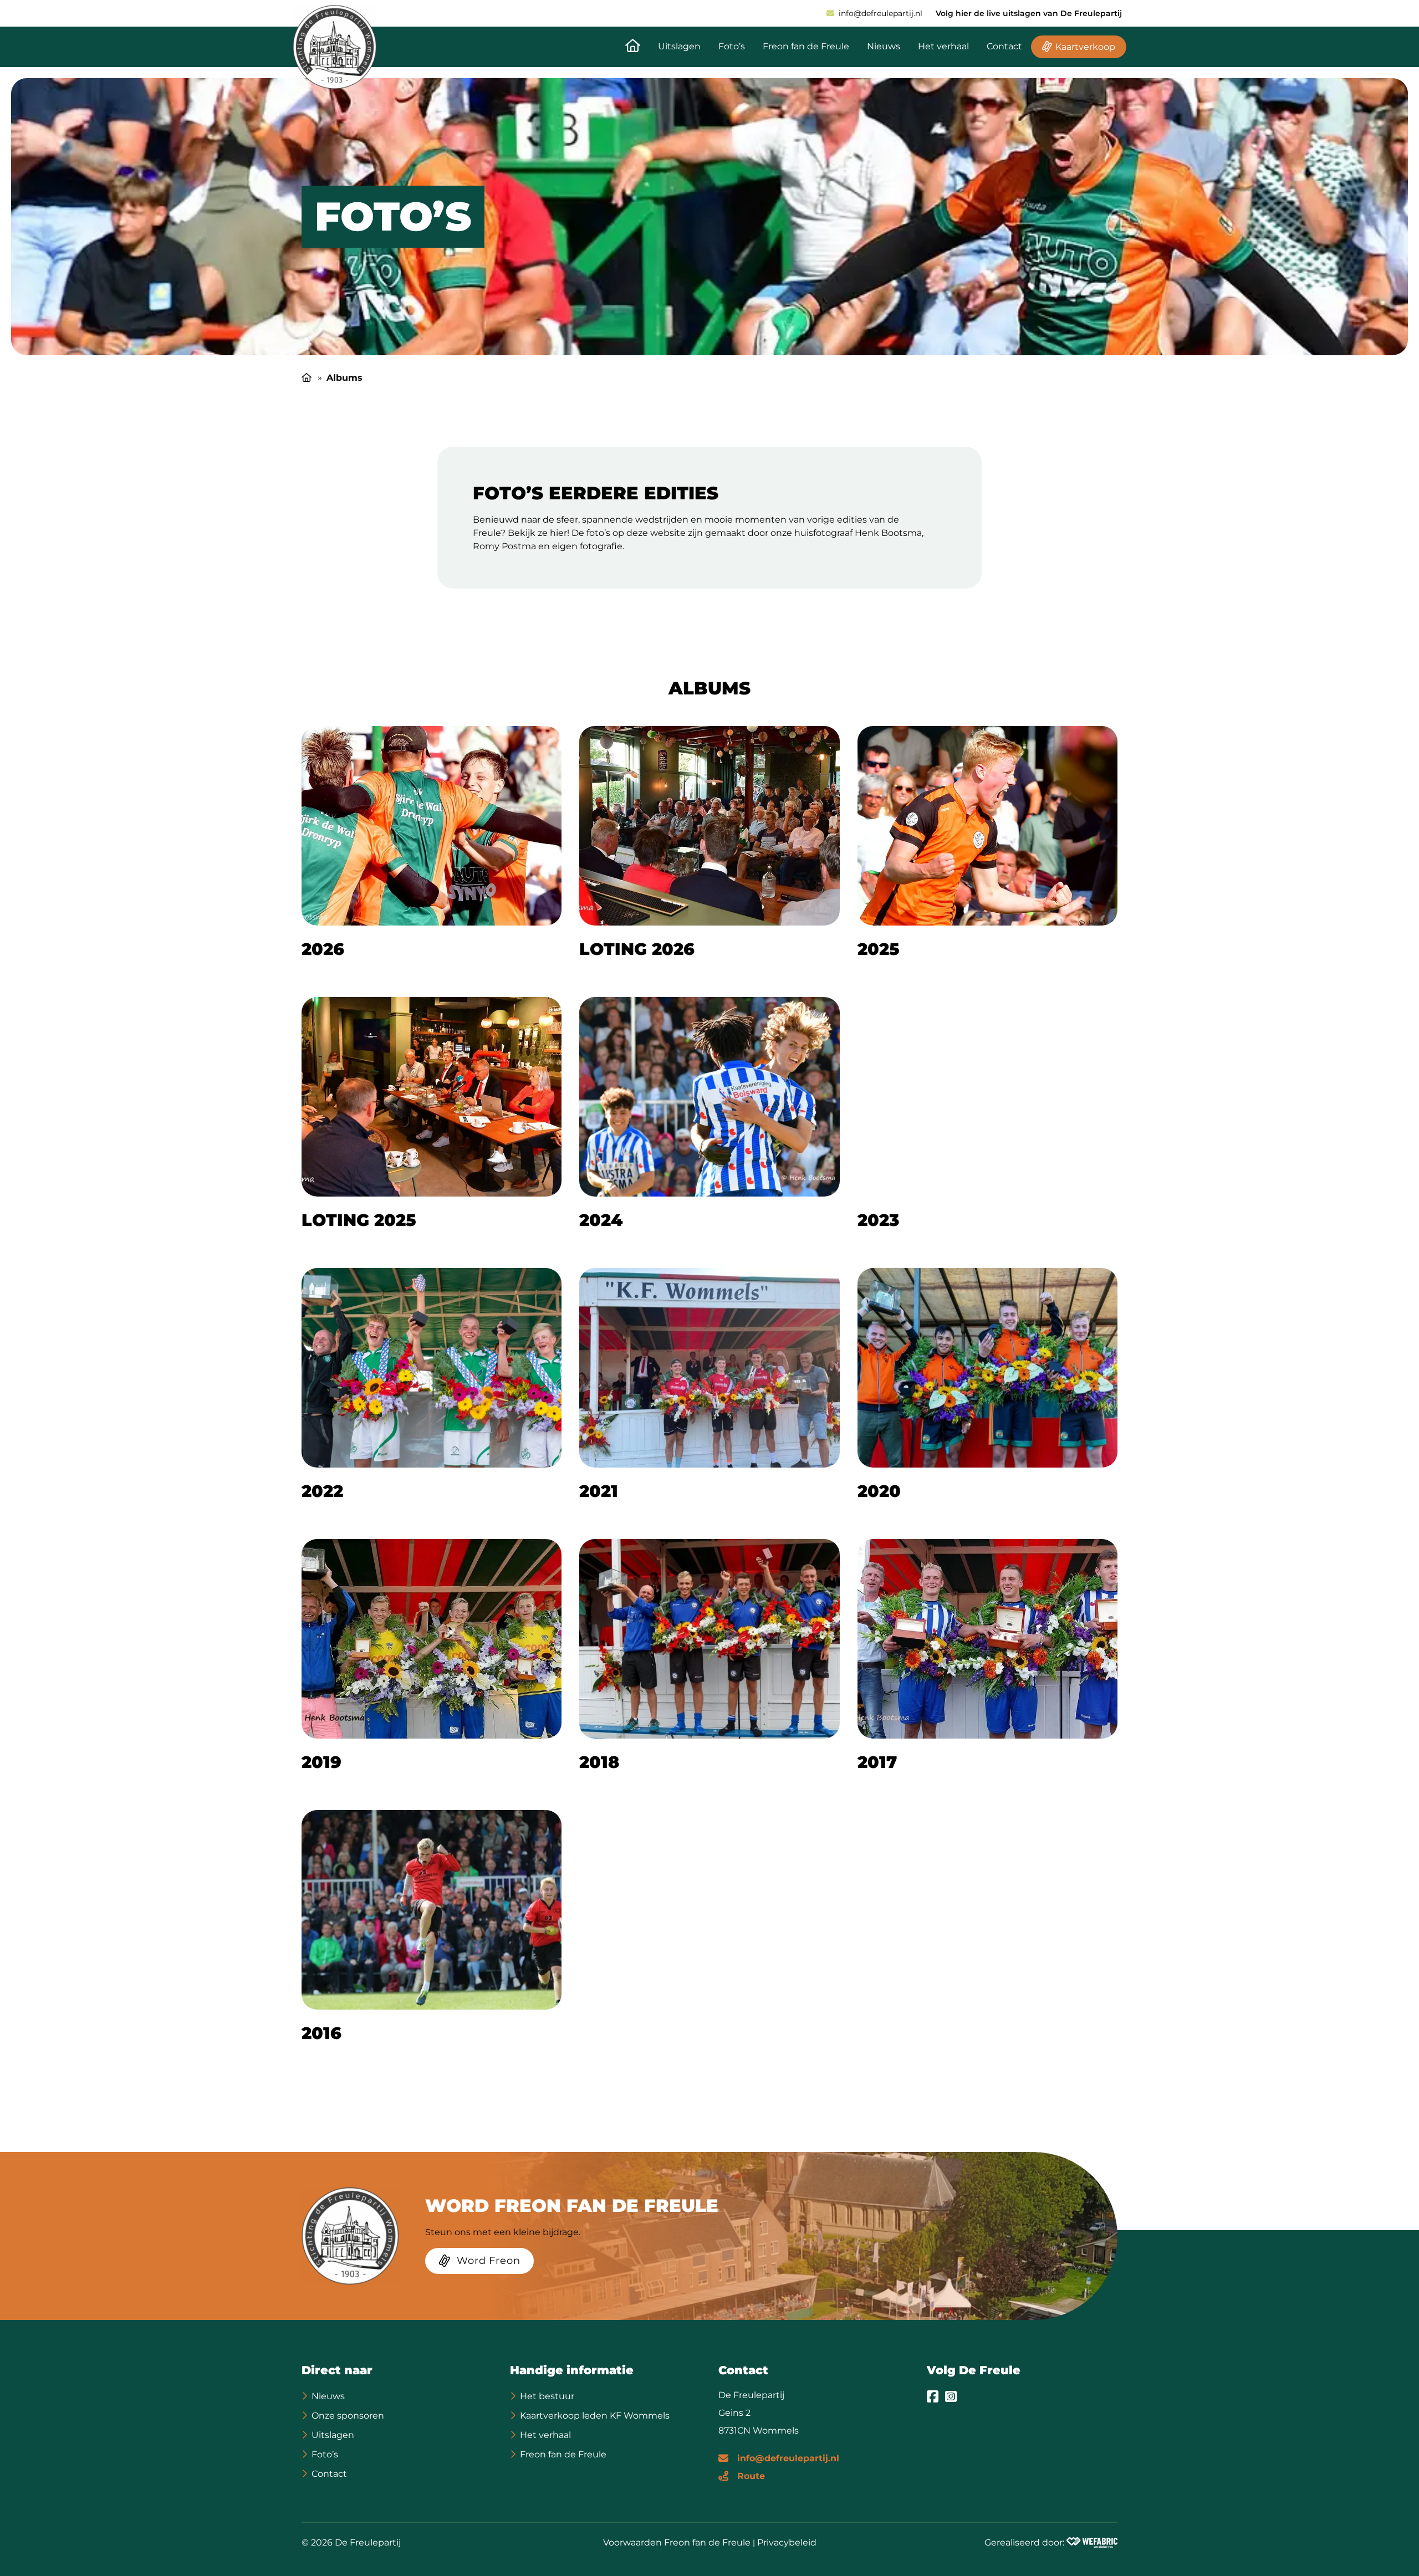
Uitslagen (679, 46)
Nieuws (884, 46)
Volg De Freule (974, 2370)
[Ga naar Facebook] (933, 2396)
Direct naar (337, 2370)
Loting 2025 (359, 1220)
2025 (879, 949)
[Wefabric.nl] (1092, 2543)
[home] (335, 47)
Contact (1004, 46)
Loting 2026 (637, 949)
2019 (321, 1762)
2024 (601, 1220)
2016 (321, 2033)
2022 (322, 1491)
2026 (323, 949)
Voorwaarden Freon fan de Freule (677, 2542)
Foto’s (732, 46)
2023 (878, 1220)
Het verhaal (943, 46)
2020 (879, 1491)
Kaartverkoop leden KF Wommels (595, 2416)
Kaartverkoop (1085, 47)
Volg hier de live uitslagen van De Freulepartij (1029, 13)
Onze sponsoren (348, 2416)
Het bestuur (547, 2396)
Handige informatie (572, 2370)
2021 (599, 1491)
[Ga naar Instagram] (951, 2396)
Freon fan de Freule (806, 46)
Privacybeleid (787, 2542)
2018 (599, 1762)
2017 (877, 1762)
